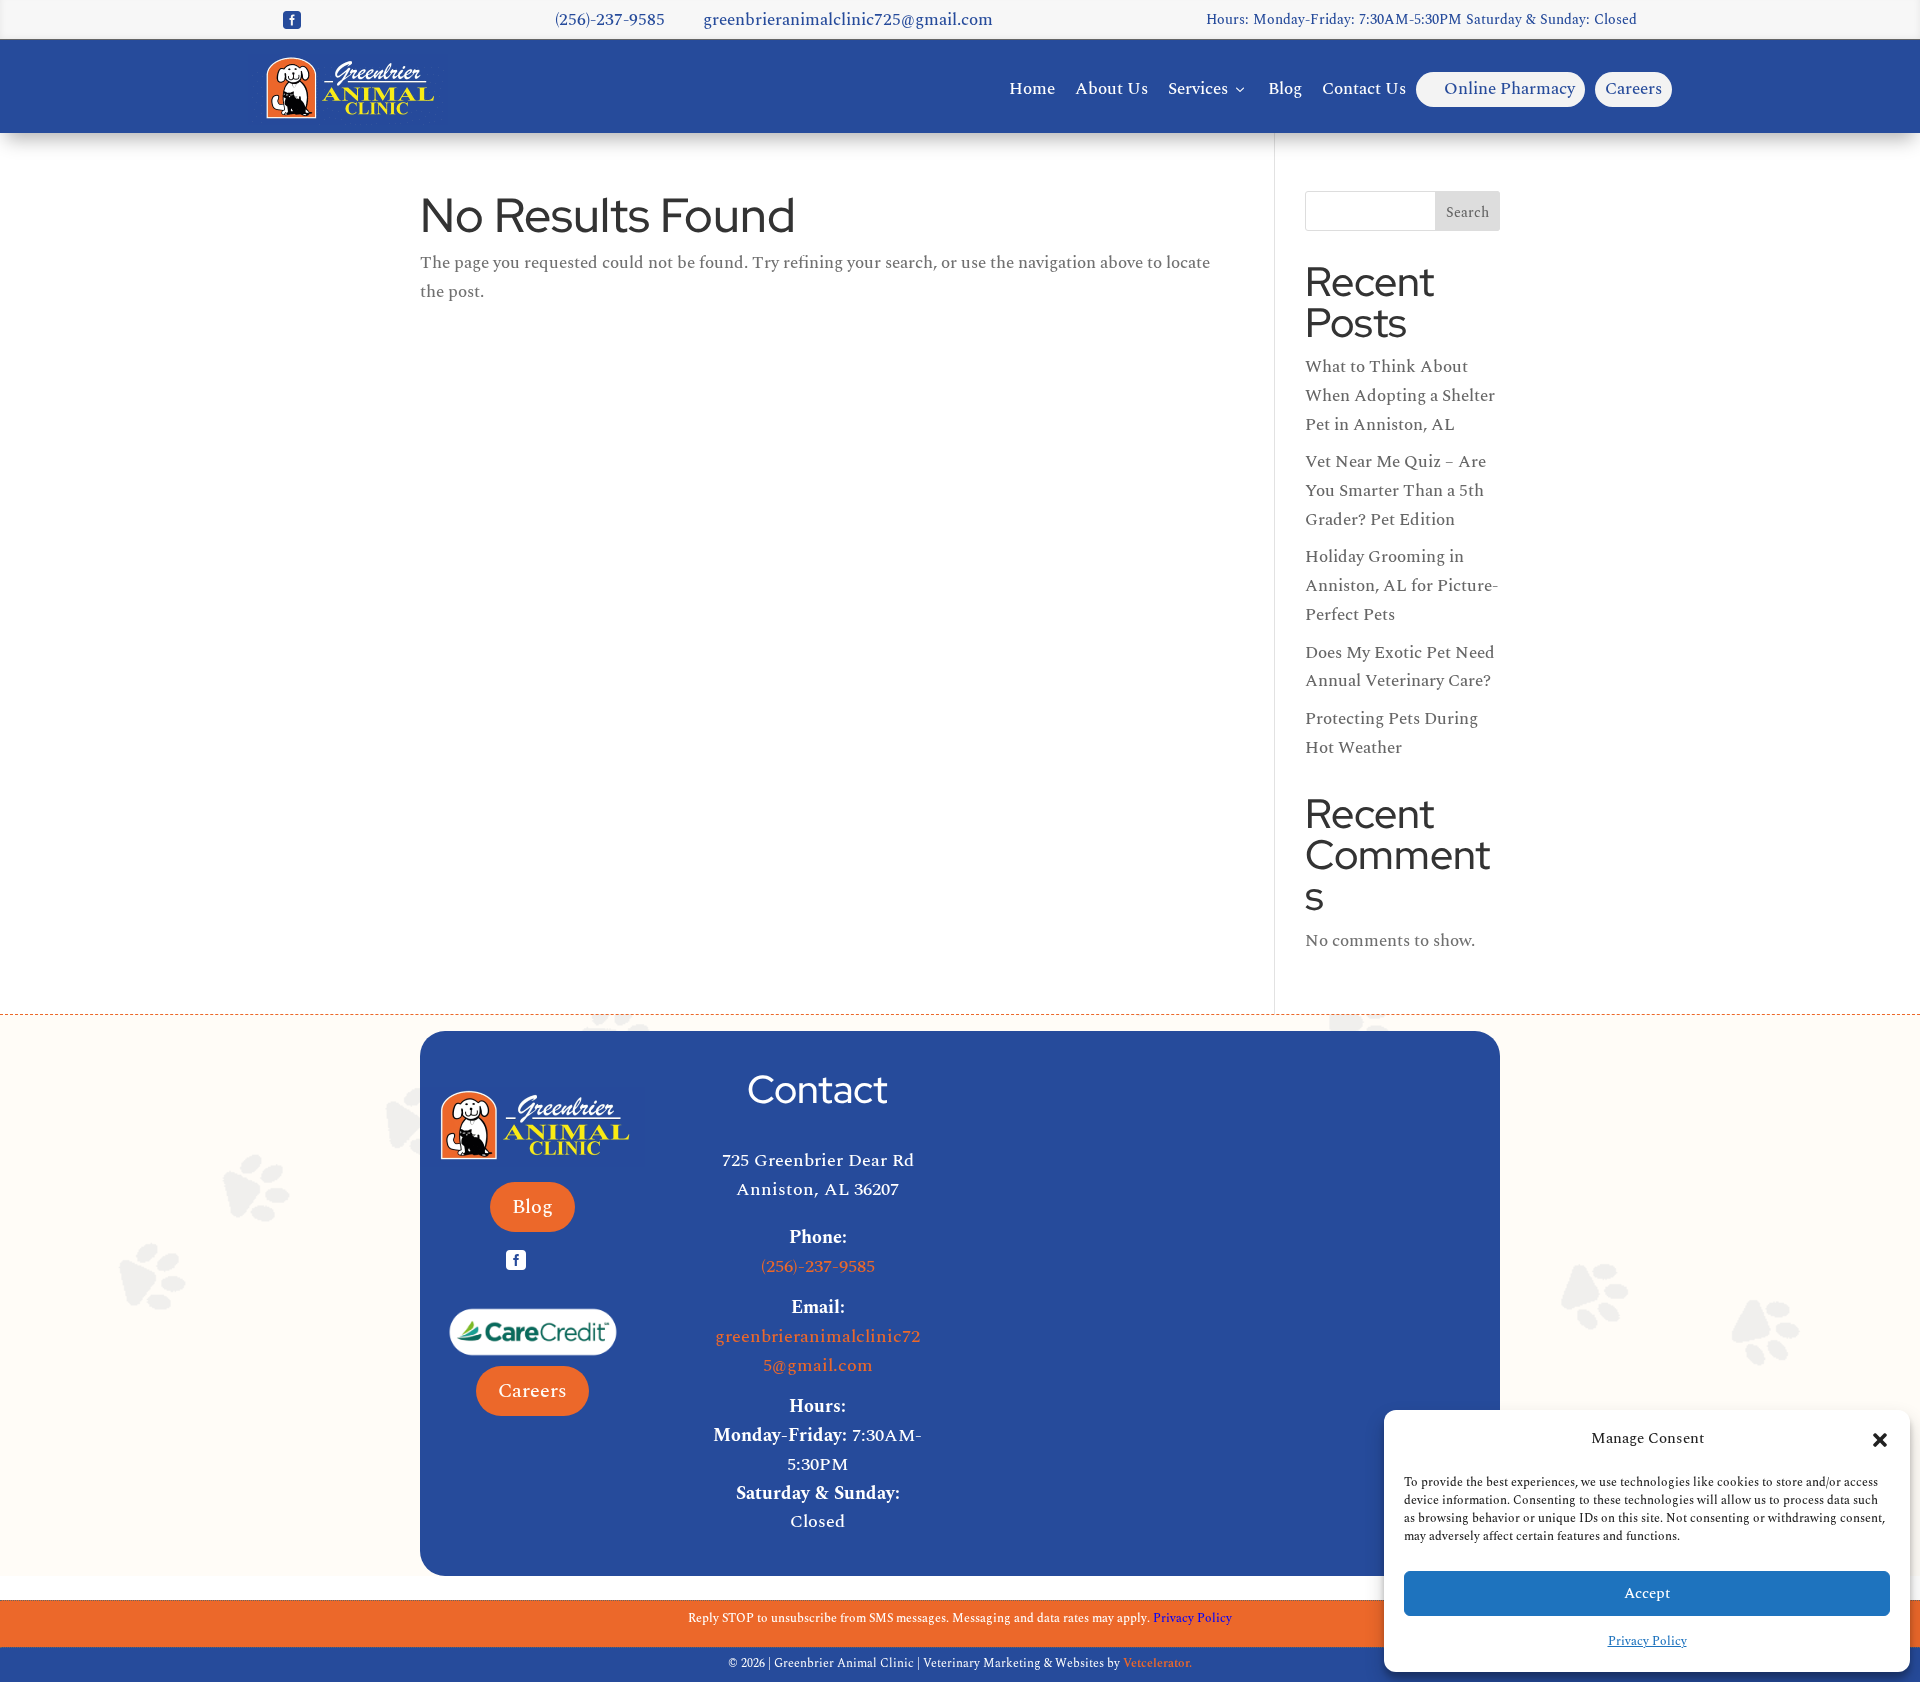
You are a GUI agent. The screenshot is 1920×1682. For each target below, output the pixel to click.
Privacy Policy (1647, 1641)
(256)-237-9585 (601, 20)
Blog (1285, 89)
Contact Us (1364, 89)
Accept (1647, 1593)
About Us (1111, 89)
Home (1032, 89)
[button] (1880, 1440)
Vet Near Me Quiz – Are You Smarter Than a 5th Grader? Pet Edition (1395, 491)
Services (1208, 89)
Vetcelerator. (1157, 1663)
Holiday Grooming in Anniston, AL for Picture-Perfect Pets (1401, 586)
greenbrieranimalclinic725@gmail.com (839, 20)
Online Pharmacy (1500, 89)
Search (1467, 212)
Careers (1633, 89)
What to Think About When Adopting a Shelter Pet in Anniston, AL (1400, 396)
